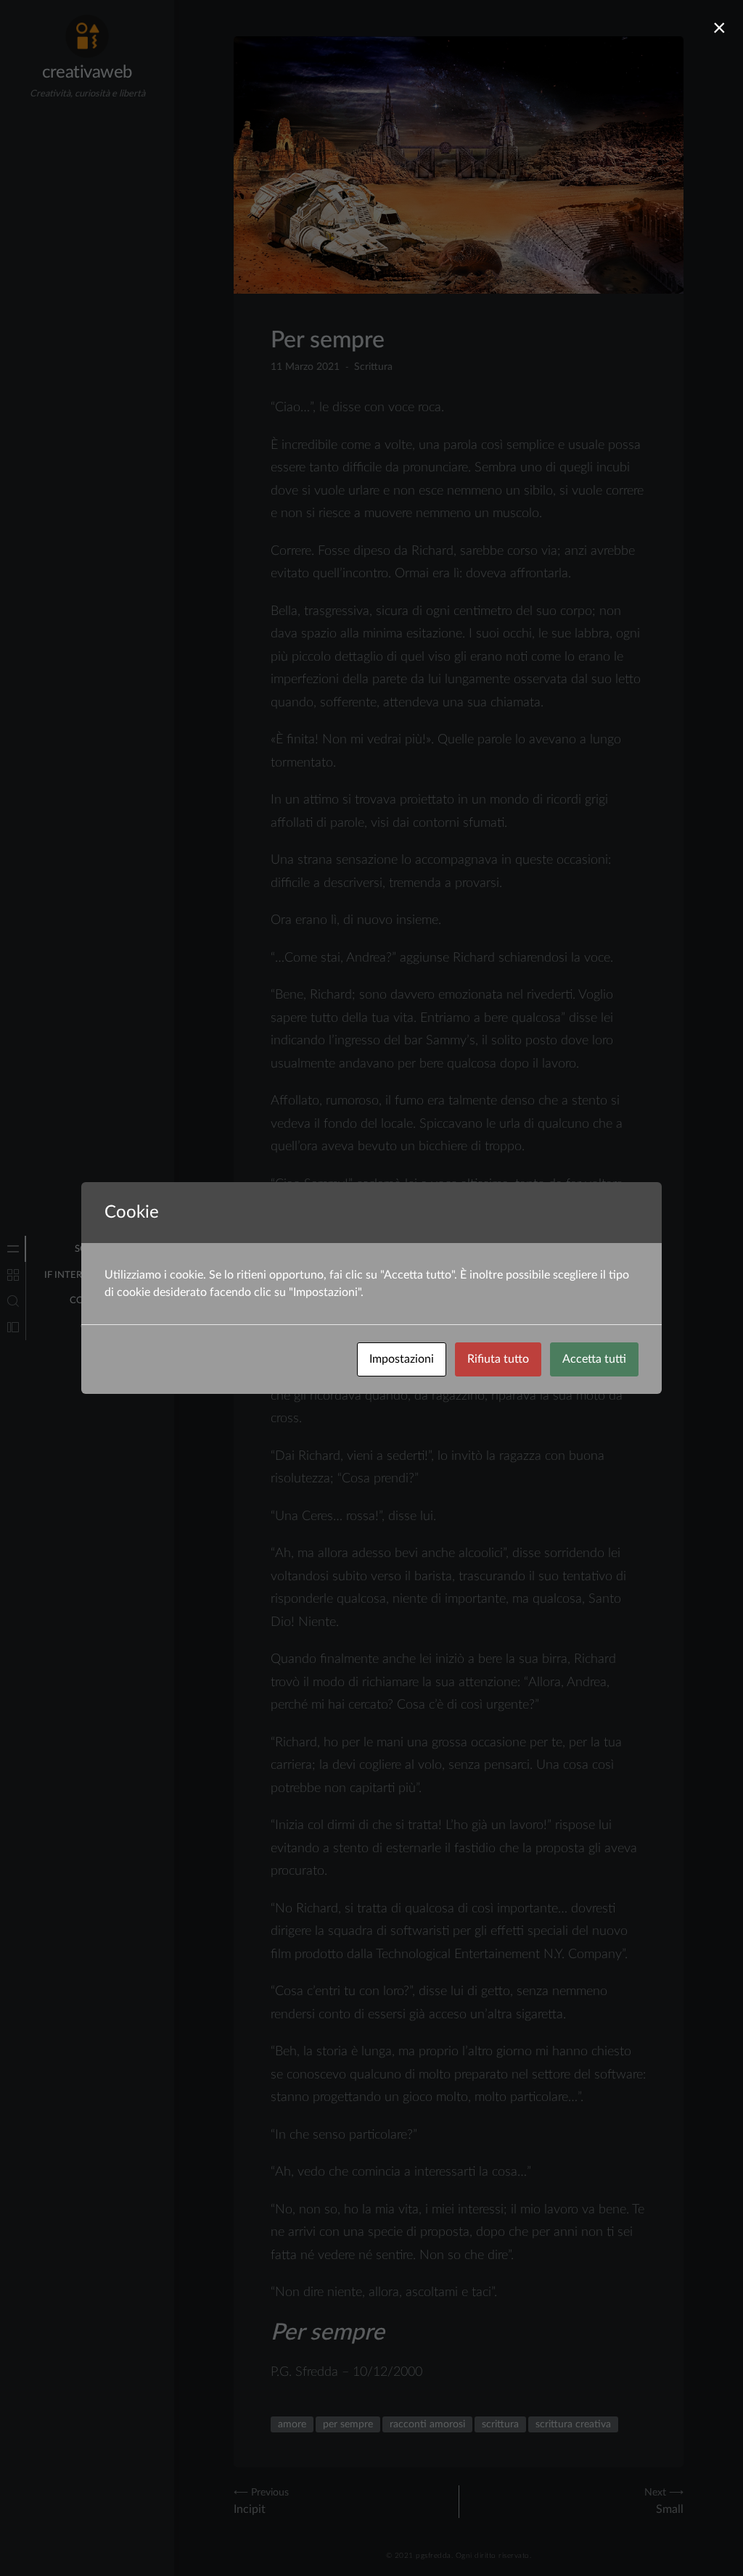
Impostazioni (402, 1359)
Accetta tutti (594, 1359)
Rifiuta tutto (498, 1359)
